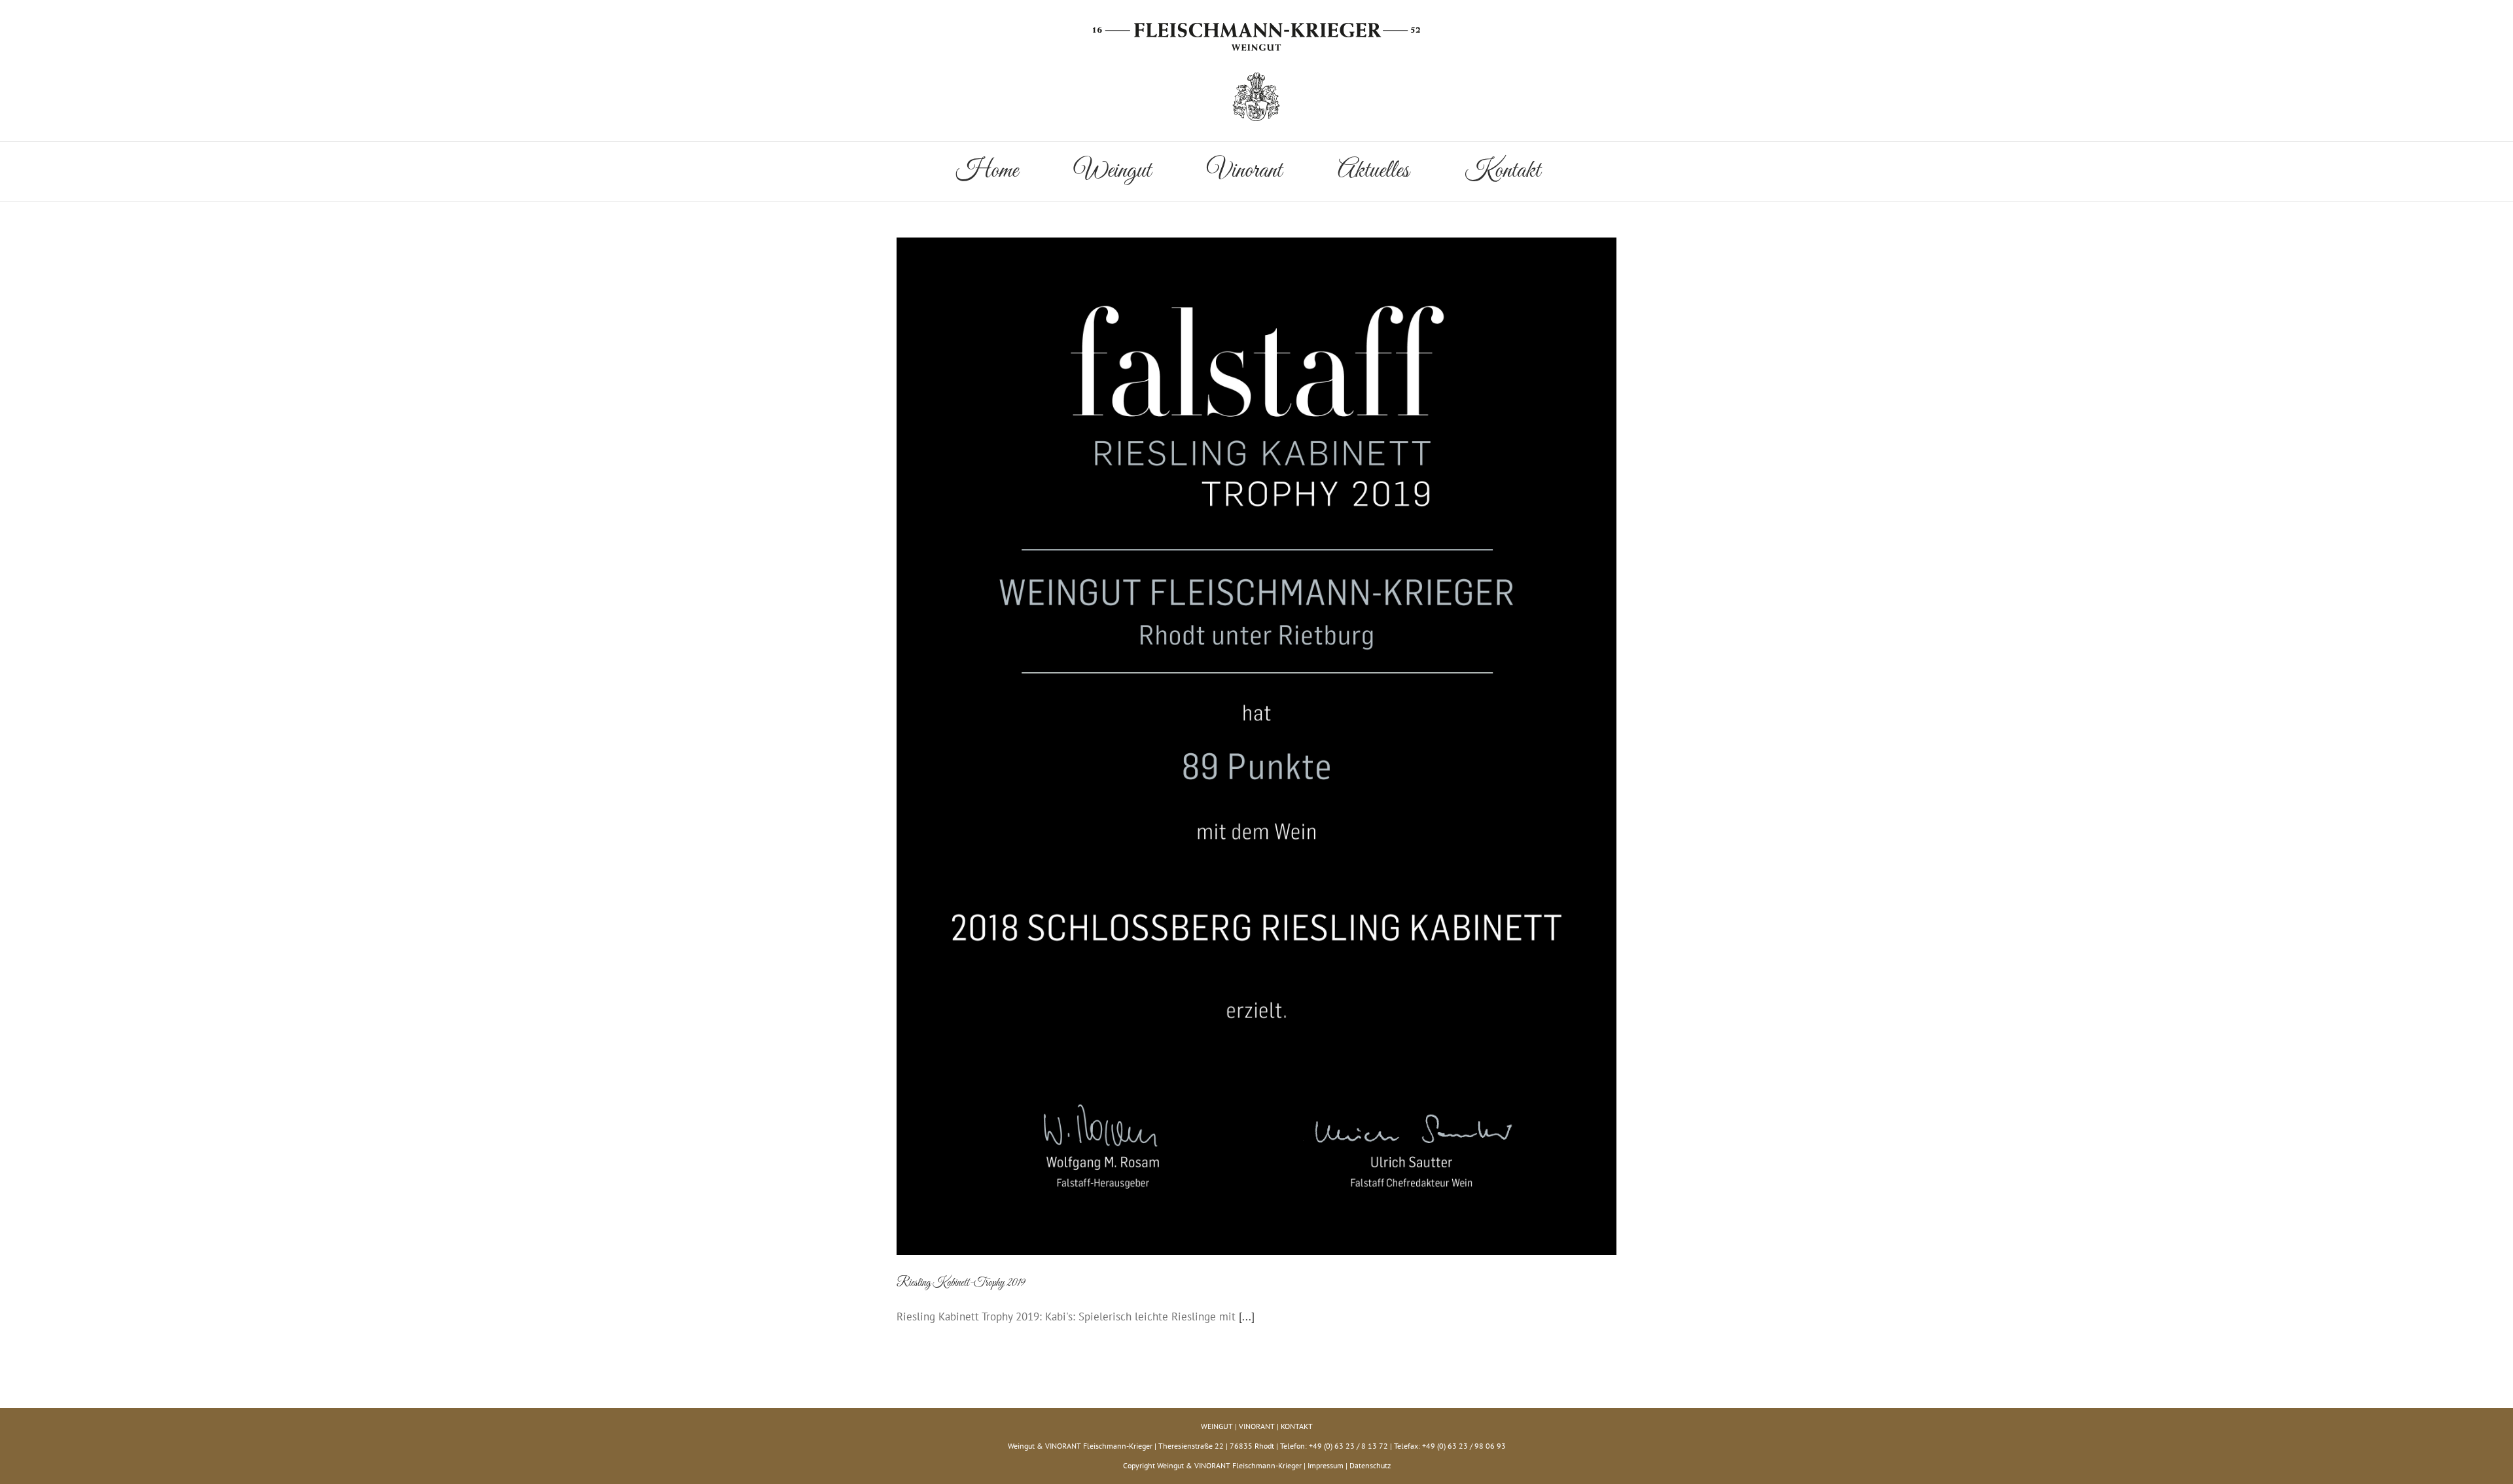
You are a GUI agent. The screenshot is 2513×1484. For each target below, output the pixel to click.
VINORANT (1257, 1426)
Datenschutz (1370, 1465)
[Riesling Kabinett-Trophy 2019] (1256, 747)
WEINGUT (1217, 1426)
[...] (1247, 1316)
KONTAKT (1297, 1426)
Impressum (1326, 1465)
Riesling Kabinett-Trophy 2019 (961, 1283)
